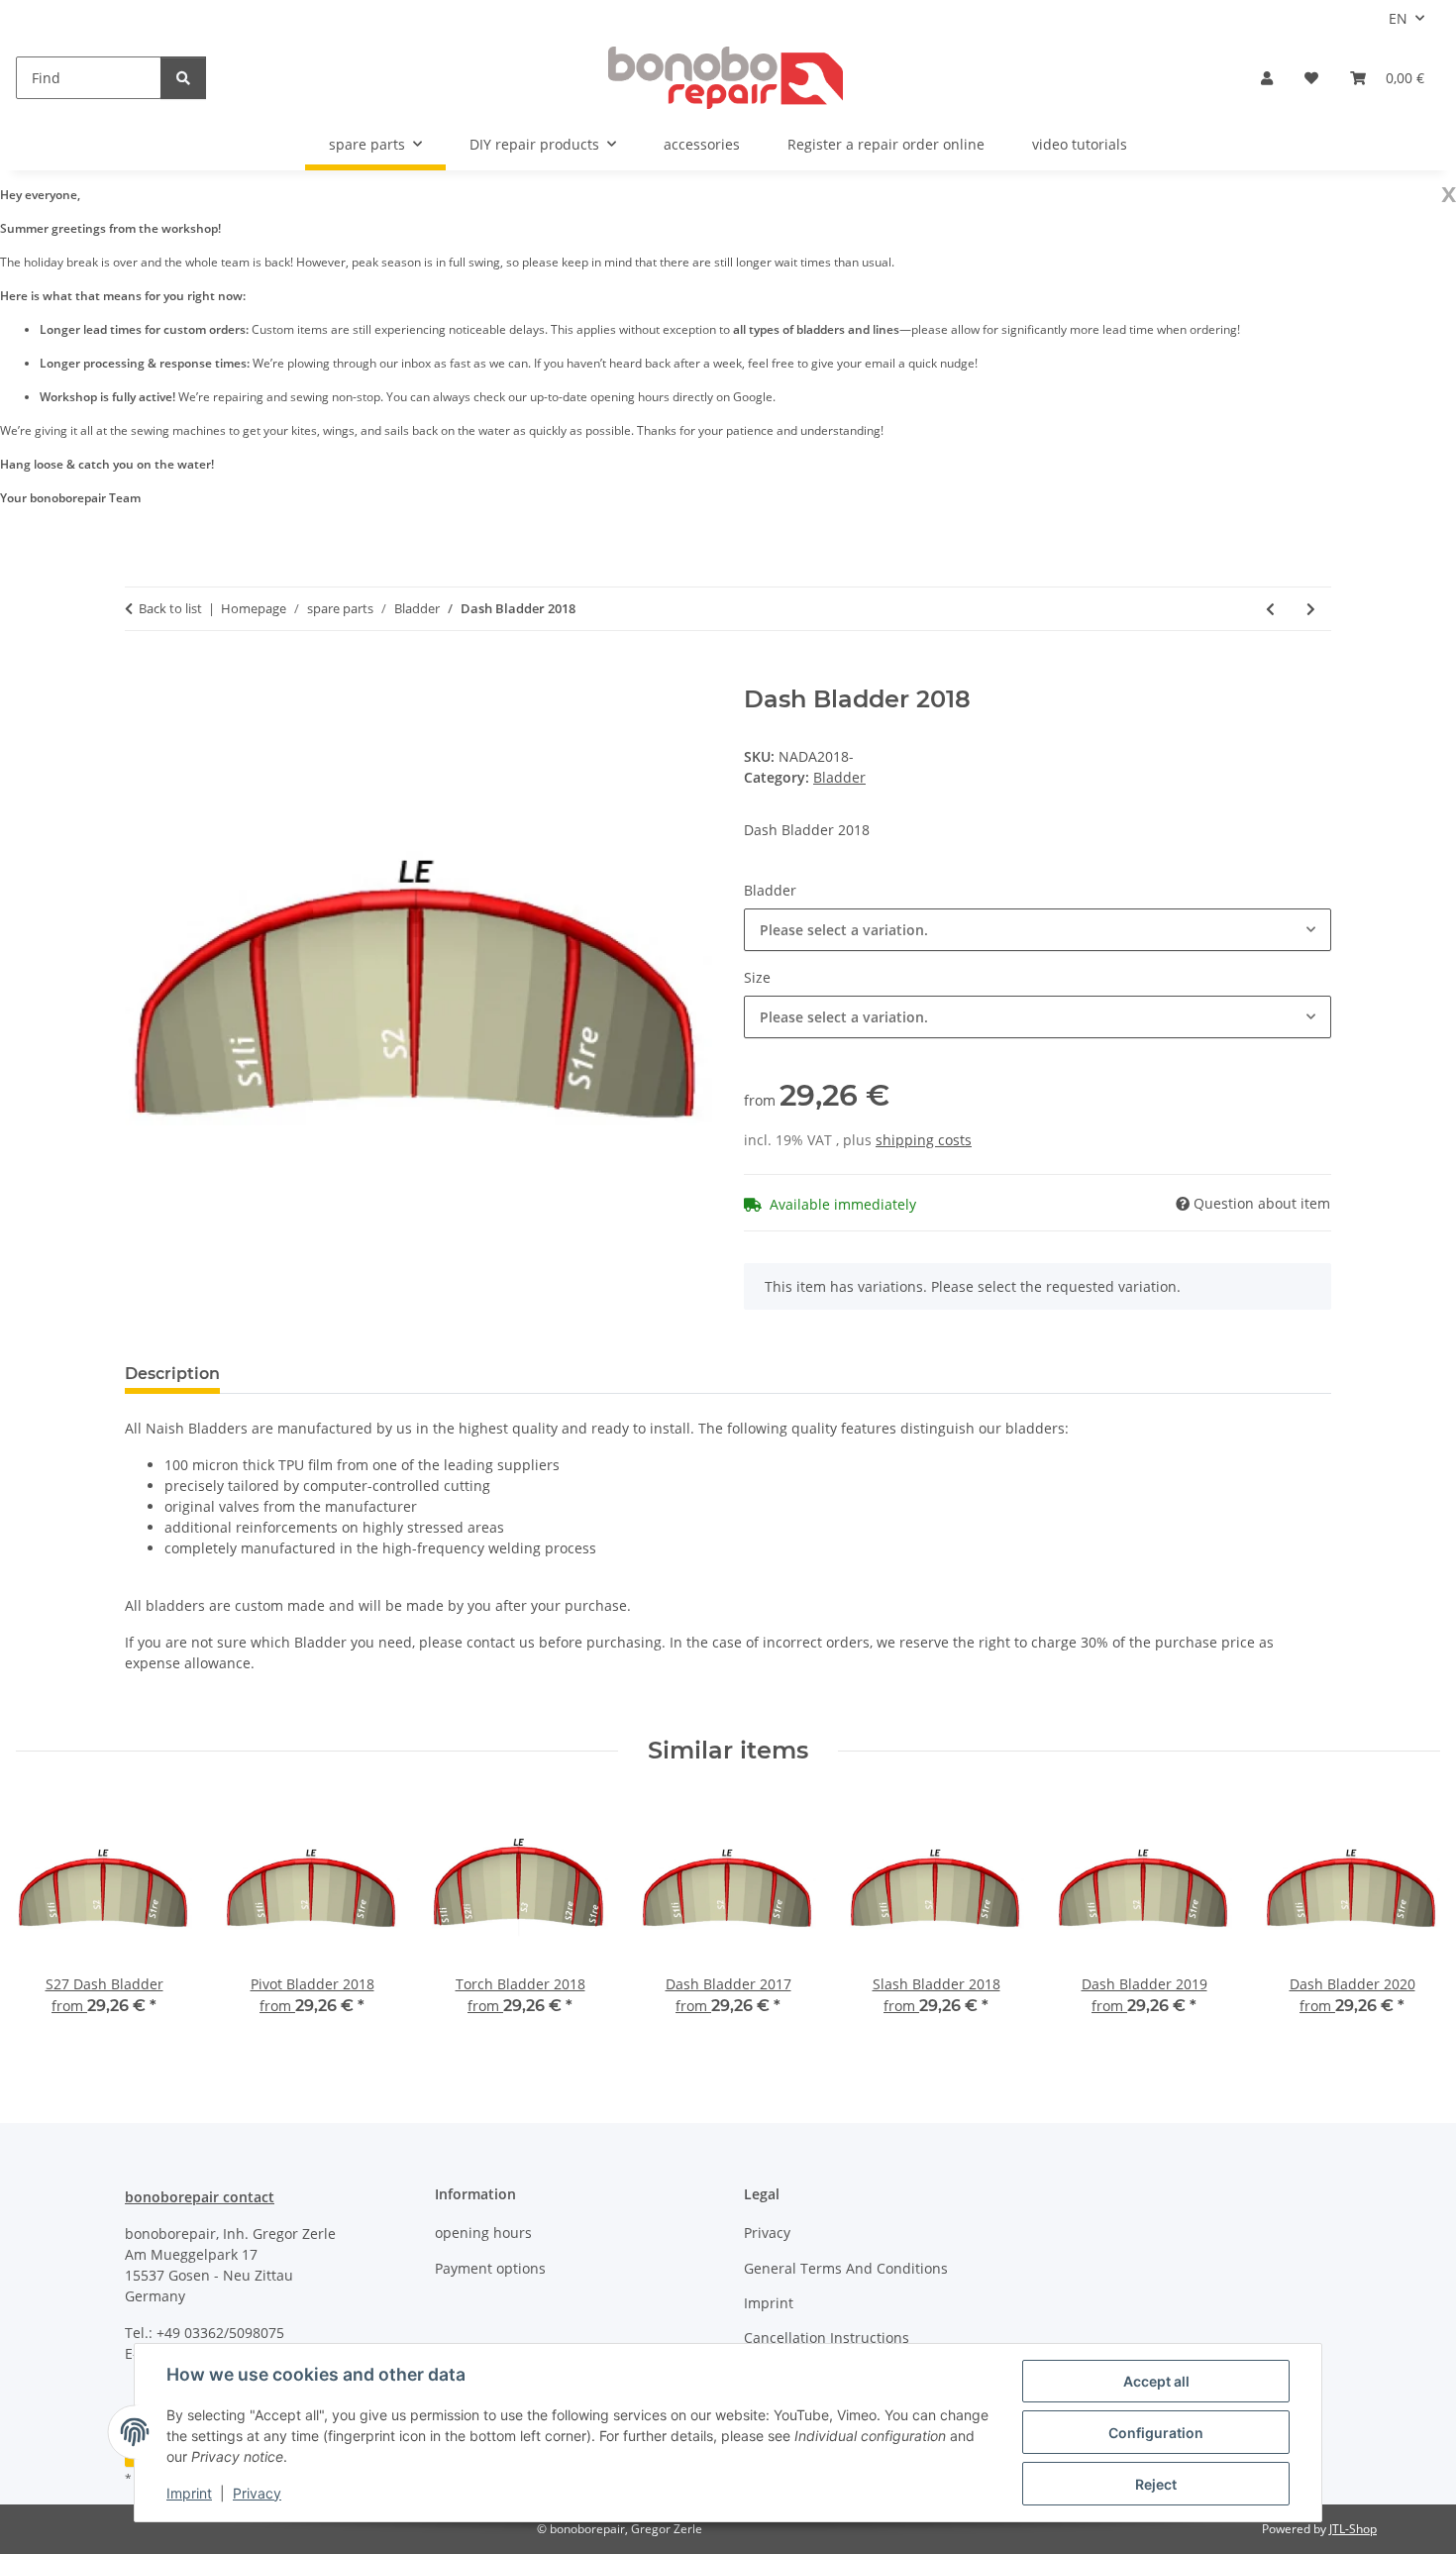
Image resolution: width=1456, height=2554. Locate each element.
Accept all (1156, 2381)
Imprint (189, 2493)
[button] (1267, 78)
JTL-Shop (1353, 2529)
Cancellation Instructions (827, 2338)
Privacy (257, 2493)
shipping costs (924, 1140)
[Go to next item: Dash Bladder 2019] (1311, 609)
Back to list (170, 608)
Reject (1156, 2484)
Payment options (490, 2268)
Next (1408, 1920)
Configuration (1156, 2433)
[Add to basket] (141, 675)
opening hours (483, 2233)
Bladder (839, 777)
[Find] (183, 78)
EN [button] (1398, 18)
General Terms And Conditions (846, 2268)
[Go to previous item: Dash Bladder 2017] (1270, 609)
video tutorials (1080, 144)
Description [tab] (172, 1374)
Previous (49, 1920)
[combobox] (1038, 930)
